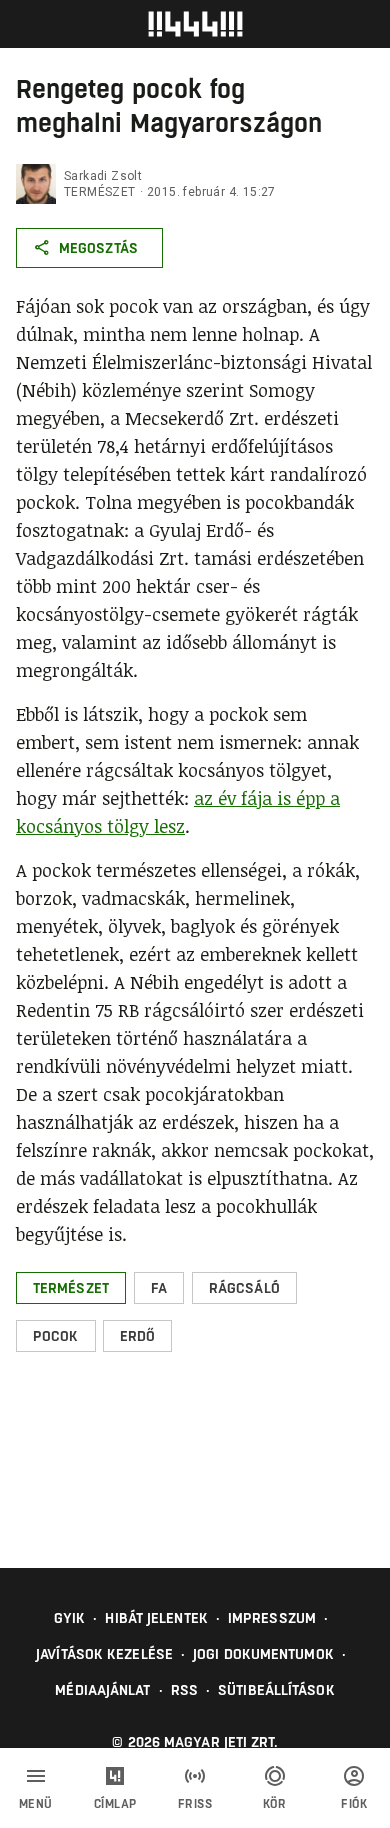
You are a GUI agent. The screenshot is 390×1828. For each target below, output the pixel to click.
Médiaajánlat (102, 1690)
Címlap (115, 1804)
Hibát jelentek (156, 1618)
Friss (195, 1804)
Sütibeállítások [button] (276, 1690)
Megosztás (98, 248)
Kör (275, 1804)
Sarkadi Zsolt (103, 176)
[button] (71, 1288)
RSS (184, 1690)
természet (100, 192)
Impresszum (272, 1618)
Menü (36, 1804)
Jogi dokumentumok (263, 1654)
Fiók (354, 1804)
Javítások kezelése (104, 1654)
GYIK (69, 1618)
